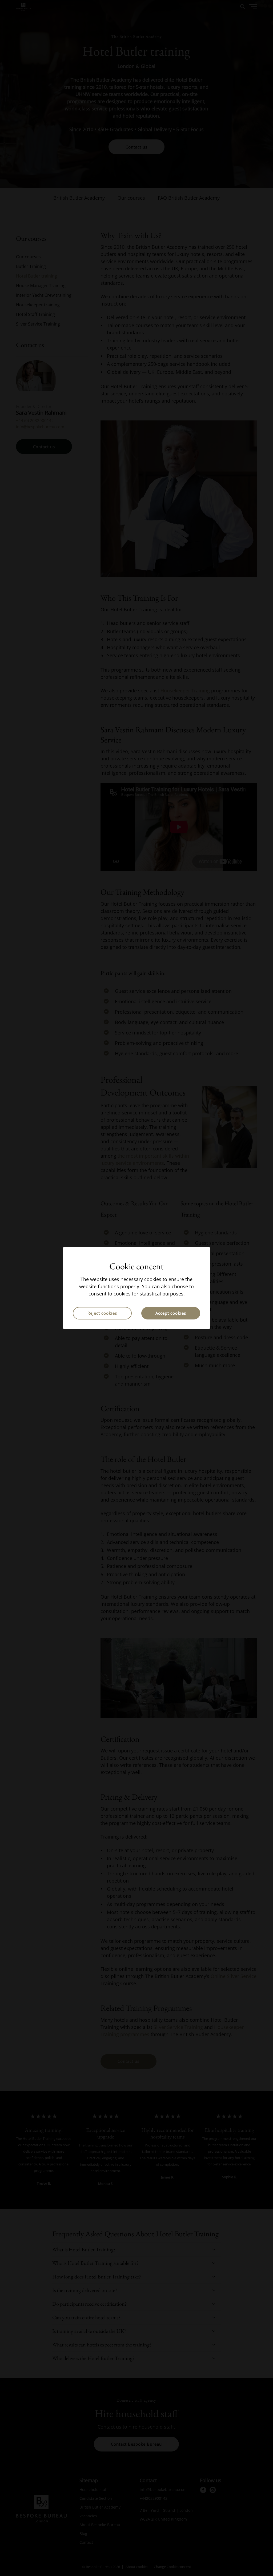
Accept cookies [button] (171, 1313)
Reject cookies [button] (102, 1313)
